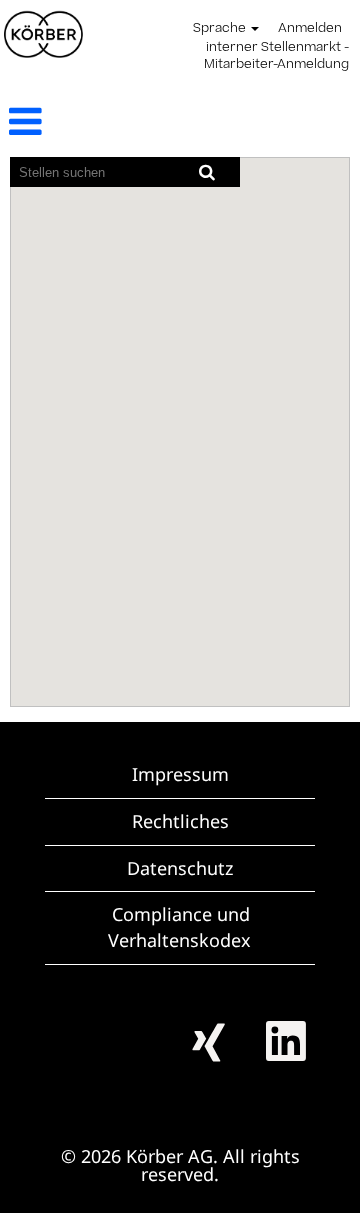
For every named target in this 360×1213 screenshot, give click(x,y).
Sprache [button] (221, 29)
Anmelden (310, 29)
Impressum (180, 774)
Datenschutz (180, 868)
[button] (60, 122)
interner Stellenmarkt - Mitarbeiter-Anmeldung (276, 56)
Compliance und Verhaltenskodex (179, 927)
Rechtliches (180, 821)
